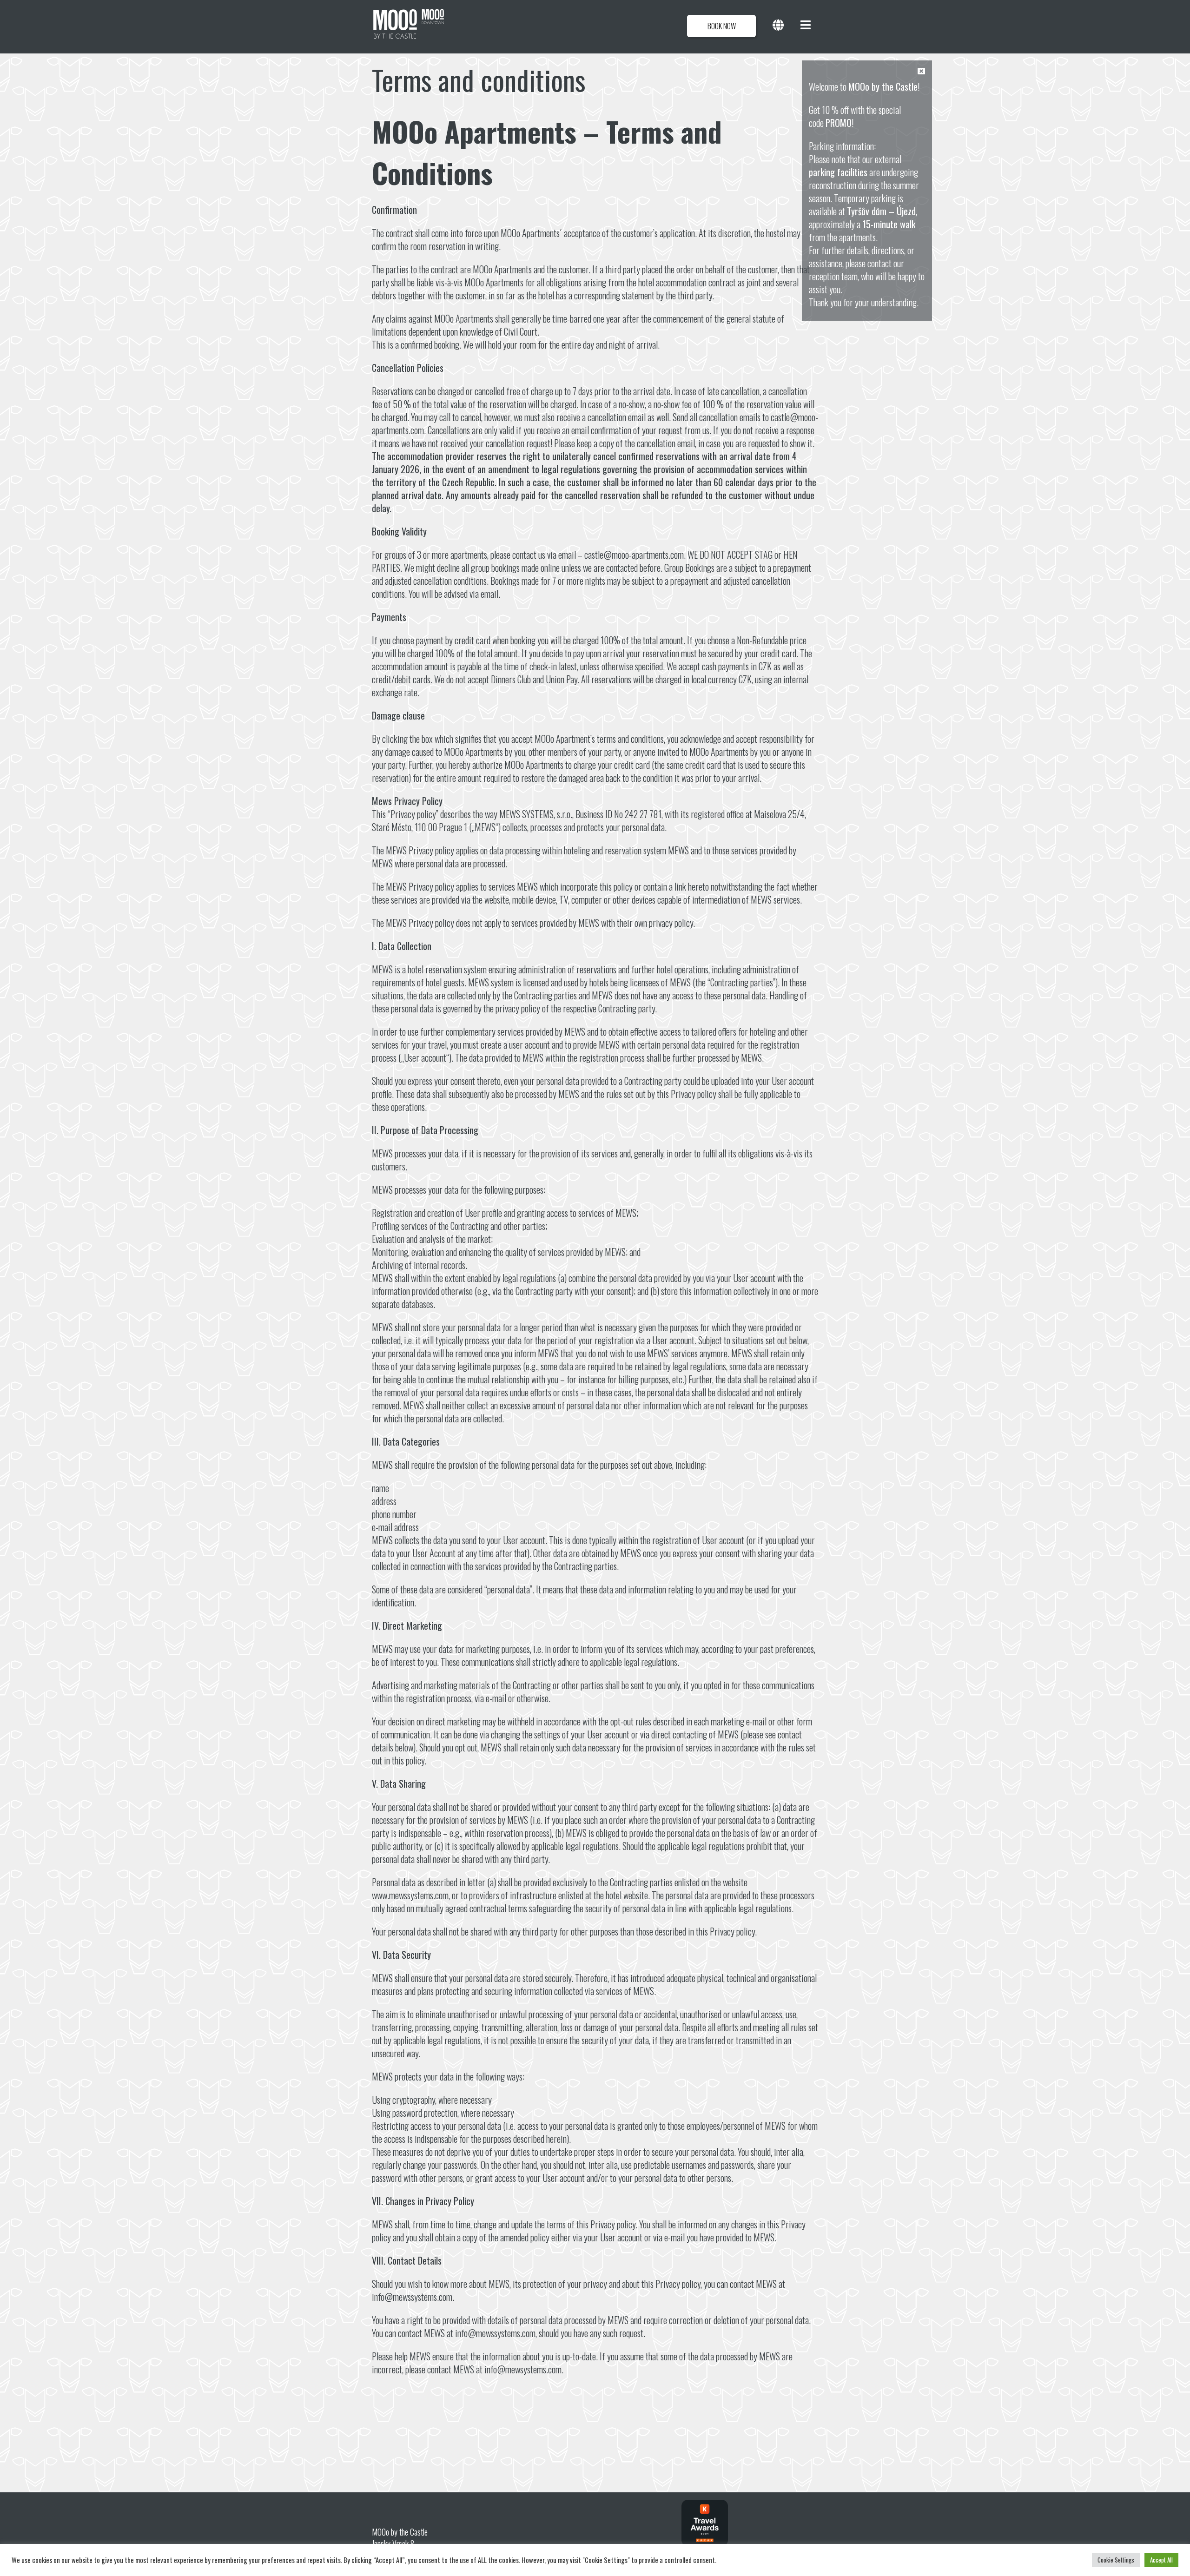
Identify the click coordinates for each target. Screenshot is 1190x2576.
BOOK (722, 26)
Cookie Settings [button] (1116, 2560)
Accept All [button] (1161, 2560)
